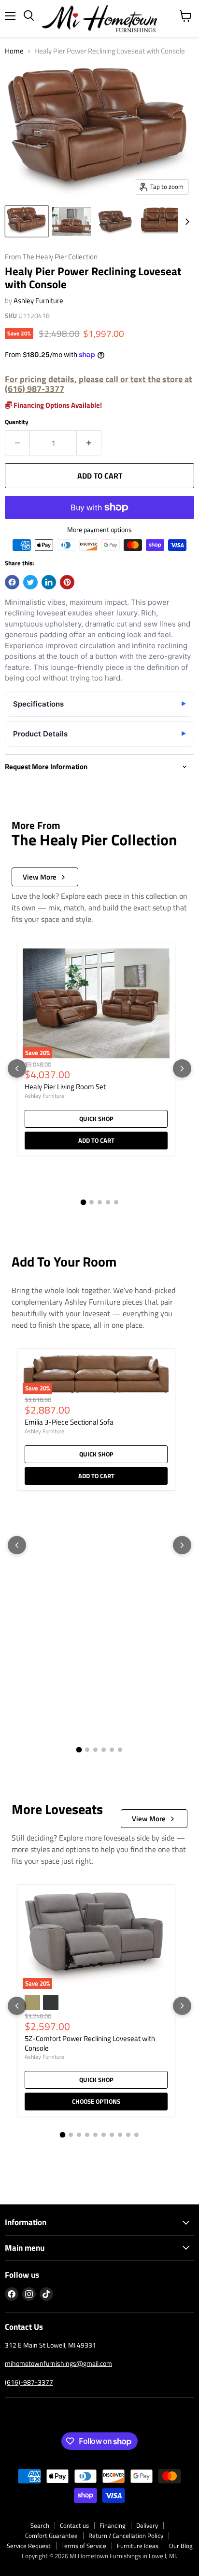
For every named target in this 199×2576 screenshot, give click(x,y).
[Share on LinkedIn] (49, 582)
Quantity (17, 422)
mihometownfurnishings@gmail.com (58, 2363)
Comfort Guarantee (51, 2536)
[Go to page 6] (120, 1750)
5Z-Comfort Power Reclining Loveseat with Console (90, 2043)
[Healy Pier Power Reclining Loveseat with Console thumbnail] (27, 221)
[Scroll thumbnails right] (185, 222)
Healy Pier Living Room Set (65, 1087)
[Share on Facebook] (12, 582)
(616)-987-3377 (29, 2382)
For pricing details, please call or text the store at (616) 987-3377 (99, 384)
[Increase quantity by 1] (89, 443)
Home (14, 51)
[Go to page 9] (128, 2135)
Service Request (29, 2546)
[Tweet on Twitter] (30, 582)
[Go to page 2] (92, 1202)
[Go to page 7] (112, 2135)
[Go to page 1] (83, 1202)
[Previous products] (17, 1068)
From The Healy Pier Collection (51, 257)
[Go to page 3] (100, 1202)
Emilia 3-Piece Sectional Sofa (69, 1422)
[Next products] (182, 1068)
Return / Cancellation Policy (126, 2536)
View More (40, 877)
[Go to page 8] (120, 2135)
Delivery (147, 2525)
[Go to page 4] (108, 1202)
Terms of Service (84, 2546)
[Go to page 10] (136, 2135)
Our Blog (181, 2546)
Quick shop (96, 1119)
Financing (113, 2525)
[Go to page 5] (116, 1202)
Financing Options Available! (57, 405)
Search (40, 2525)
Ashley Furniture (38, 300)
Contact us (74, 2525)
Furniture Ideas (138, 2546)
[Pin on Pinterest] (67, 582)
